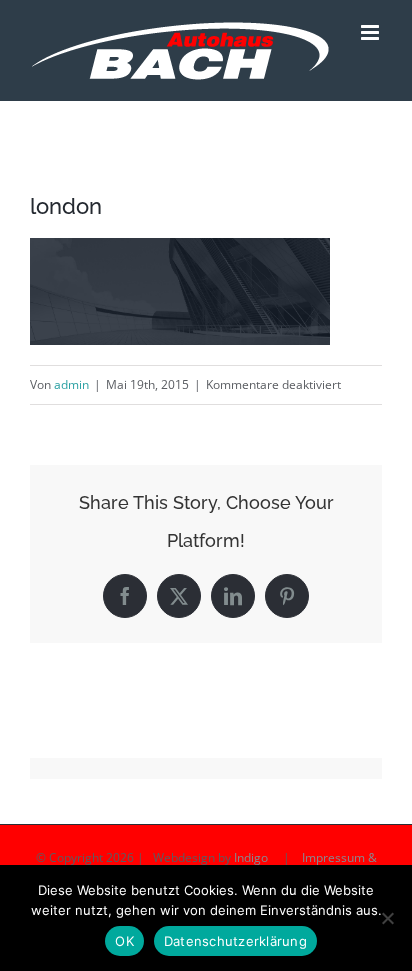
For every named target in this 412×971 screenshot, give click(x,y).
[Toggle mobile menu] (371, 32)
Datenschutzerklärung (235, 941)
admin (71, 384)
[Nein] (387, 918)
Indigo (251, 857)
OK (124, 941)
